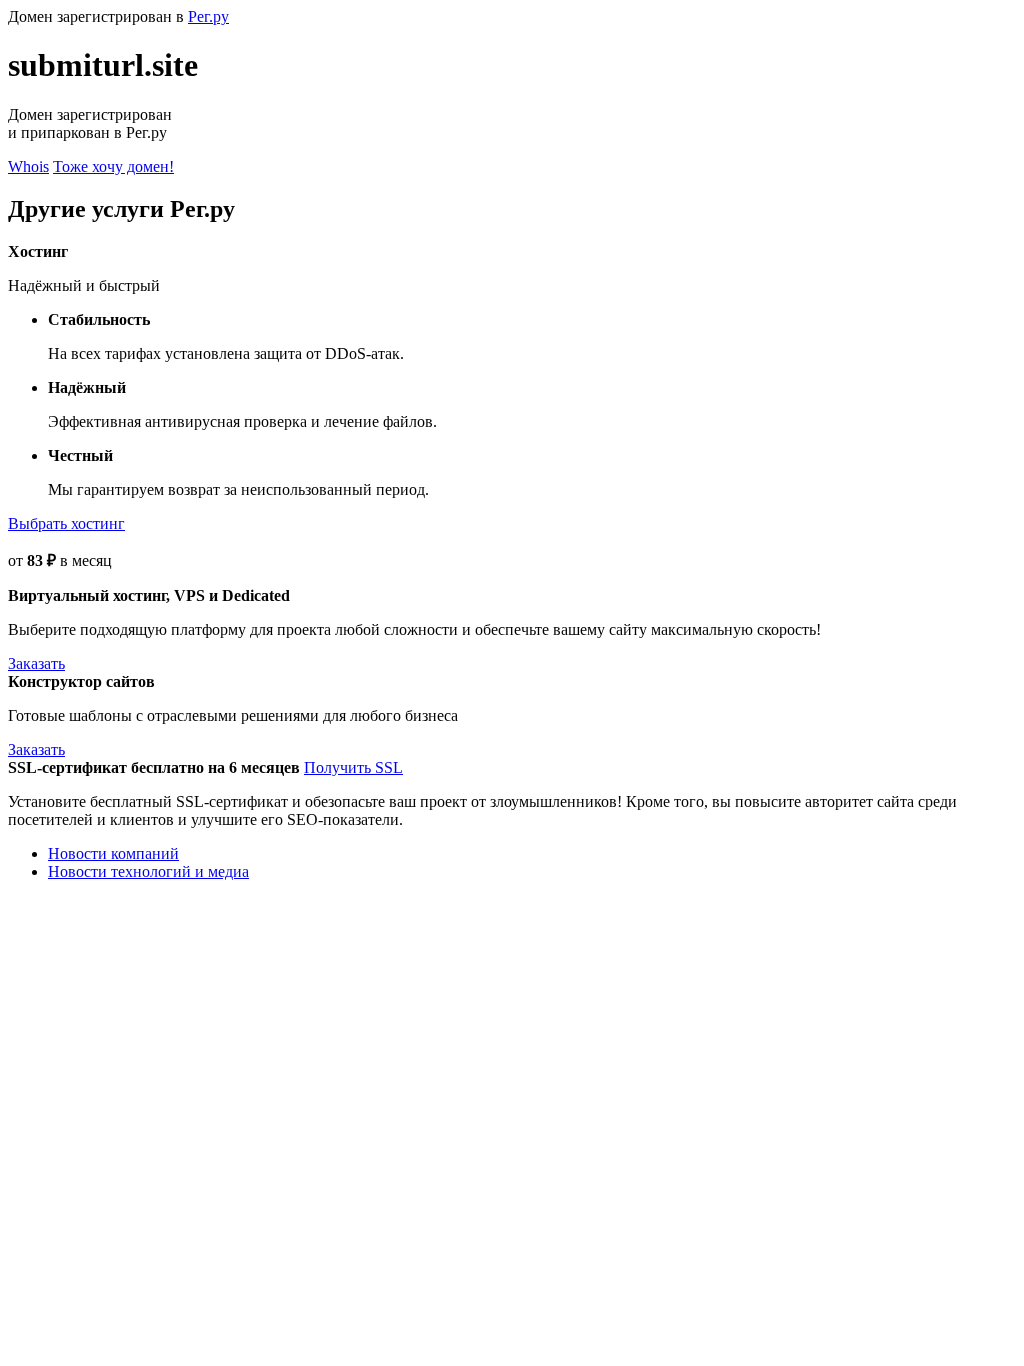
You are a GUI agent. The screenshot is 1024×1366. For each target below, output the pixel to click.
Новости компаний (113, 853)
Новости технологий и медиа (148, 871)
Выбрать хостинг (66, 523)
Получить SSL (353, 767)
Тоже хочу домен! (113, 166)
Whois (28, 166)
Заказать (36, 663)
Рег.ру (208, 16)
